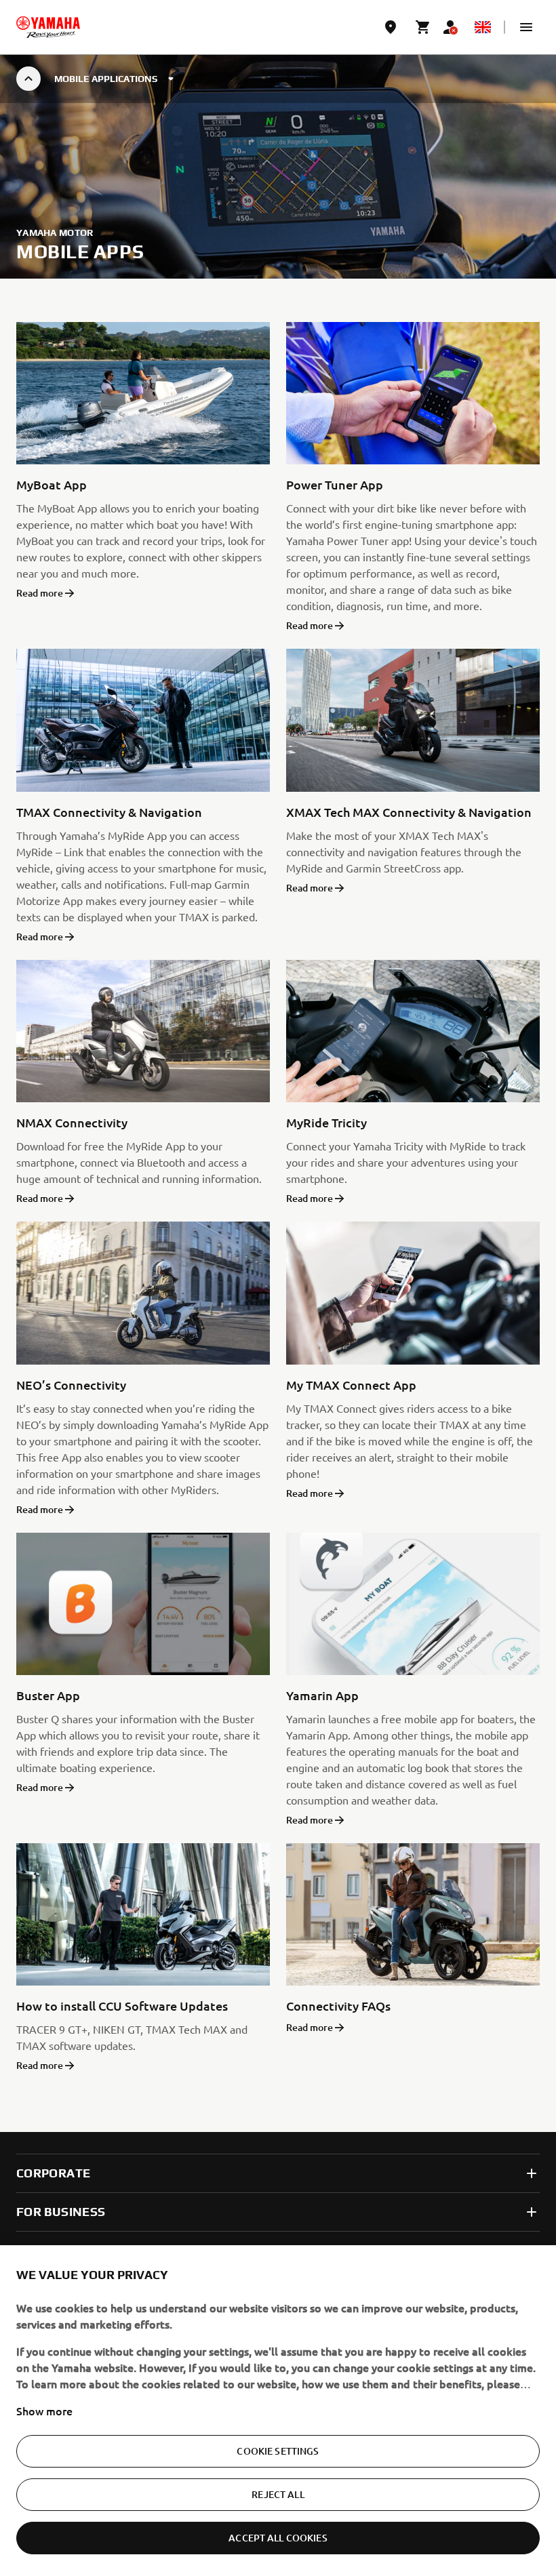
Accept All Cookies (278, 2538)
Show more (44, 2411)
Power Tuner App (335, 484)
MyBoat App (52, 484)
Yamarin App (322, 1695)
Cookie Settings (278, 2451)
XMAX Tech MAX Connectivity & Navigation (409, 812)
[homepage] (48, 27)
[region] (278, 2411)
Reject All (278, 2494)
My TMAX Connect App (351, 1385)
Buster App (48, 1695)
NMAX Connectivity (72, 1122)
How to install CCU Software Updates (122, 2006)
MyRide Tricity (326, 1122)
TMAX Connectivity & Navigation (109, 812)
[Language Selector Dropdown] (483, 27)
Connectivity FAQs (338, 2006)
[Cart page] (423, 27)
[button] (526, 27)
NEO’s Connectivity (71, 1385)
